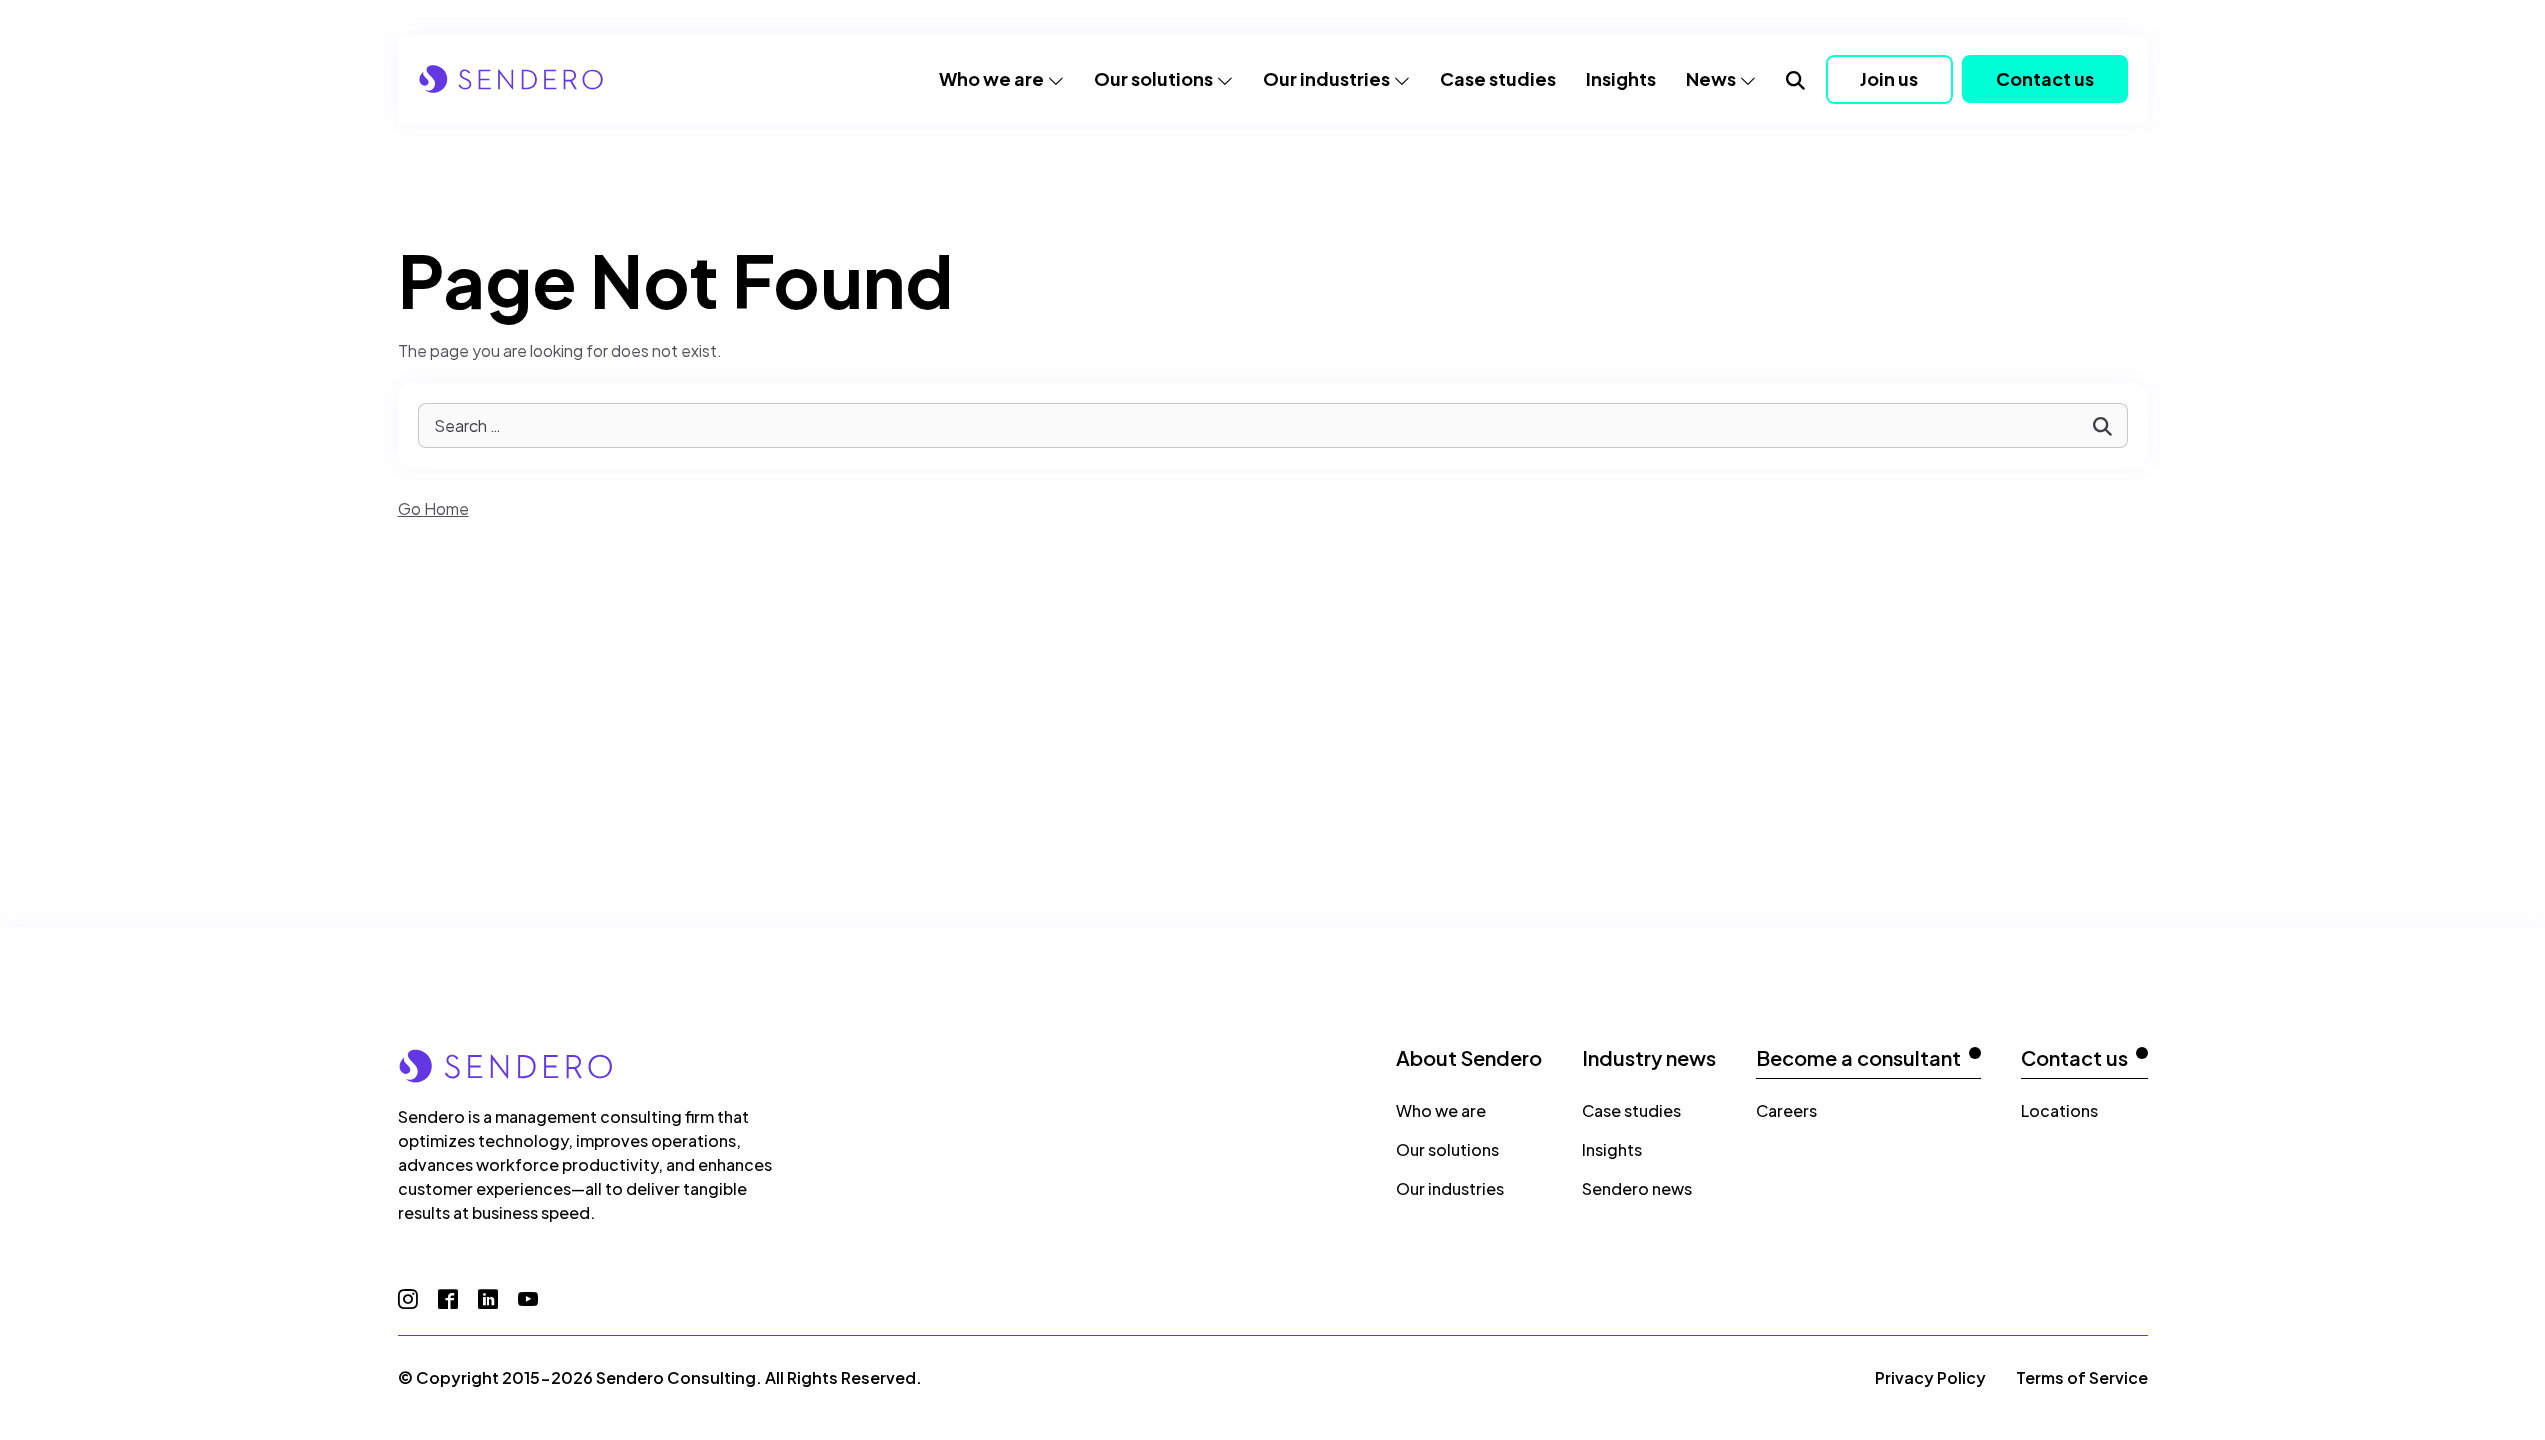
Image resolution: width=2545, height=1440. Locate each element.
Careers (1786, 1110)
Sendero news (1637, 1188)
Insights (1621, 79)
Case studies (1498, 79)
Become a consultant (1858, 1058)
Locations (2059, 1110)
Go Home (433, 508)
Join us (1889, 78)
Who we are (991, 79)
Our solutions (1153, 79)
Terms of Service (2082, 1377)
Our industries (1326, 79)
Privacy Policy (1930, 1377)
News (1711, 79)
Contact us (2045, 78)
